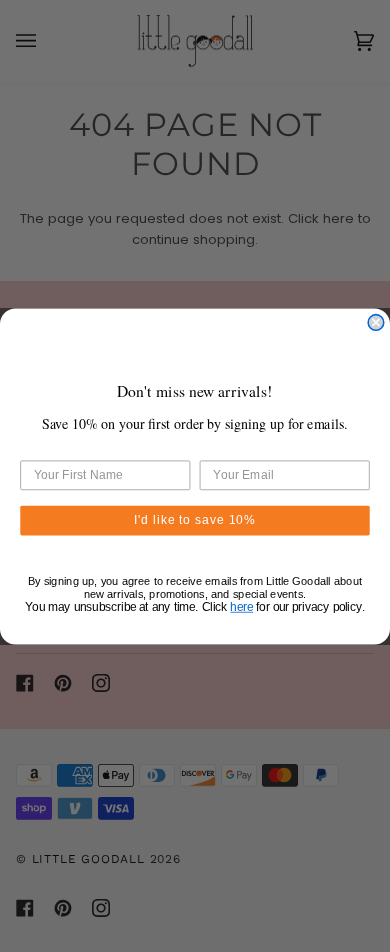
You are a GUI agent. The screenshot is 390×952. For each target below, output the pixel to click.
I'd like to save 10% (195, 519)
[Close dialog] (376, 322)
